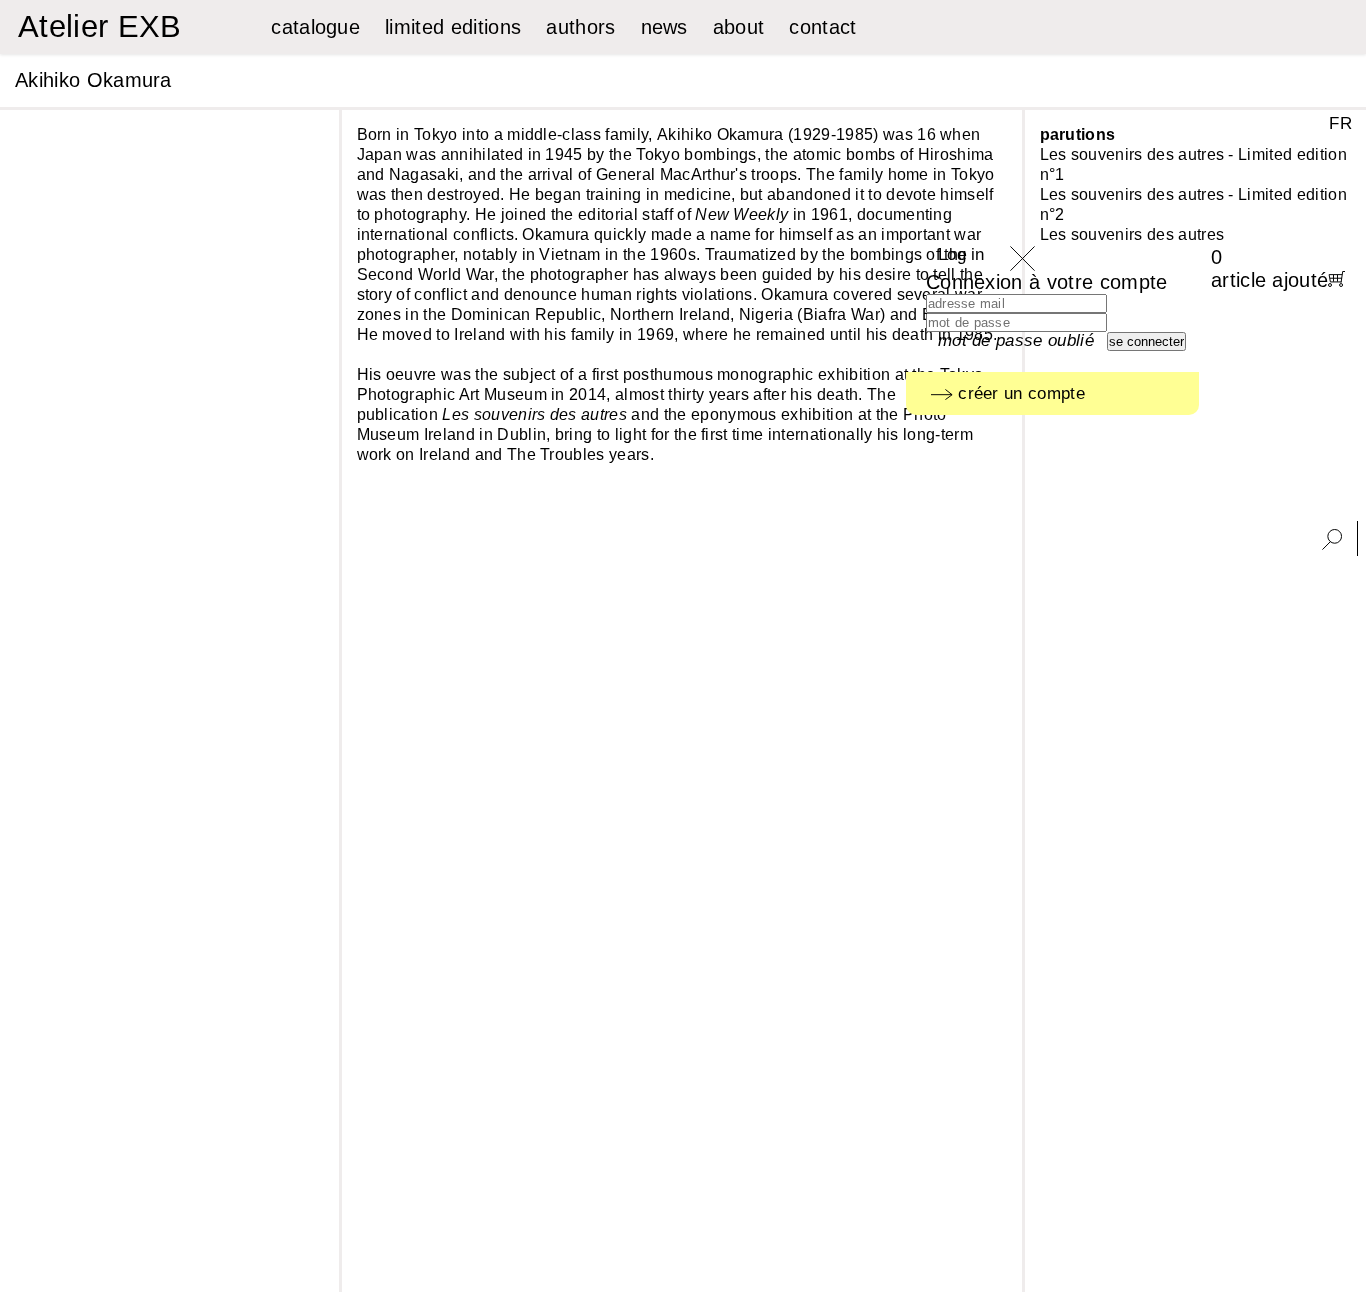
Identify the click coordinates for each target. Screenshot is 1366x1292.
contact (822, 27)
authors (580, 27)
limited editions (453, 27)
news (664, 27)
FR (1340, 123)
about (739, 27)
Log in (961, 254)
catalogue (315, 27)
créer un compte (1019, 393)
